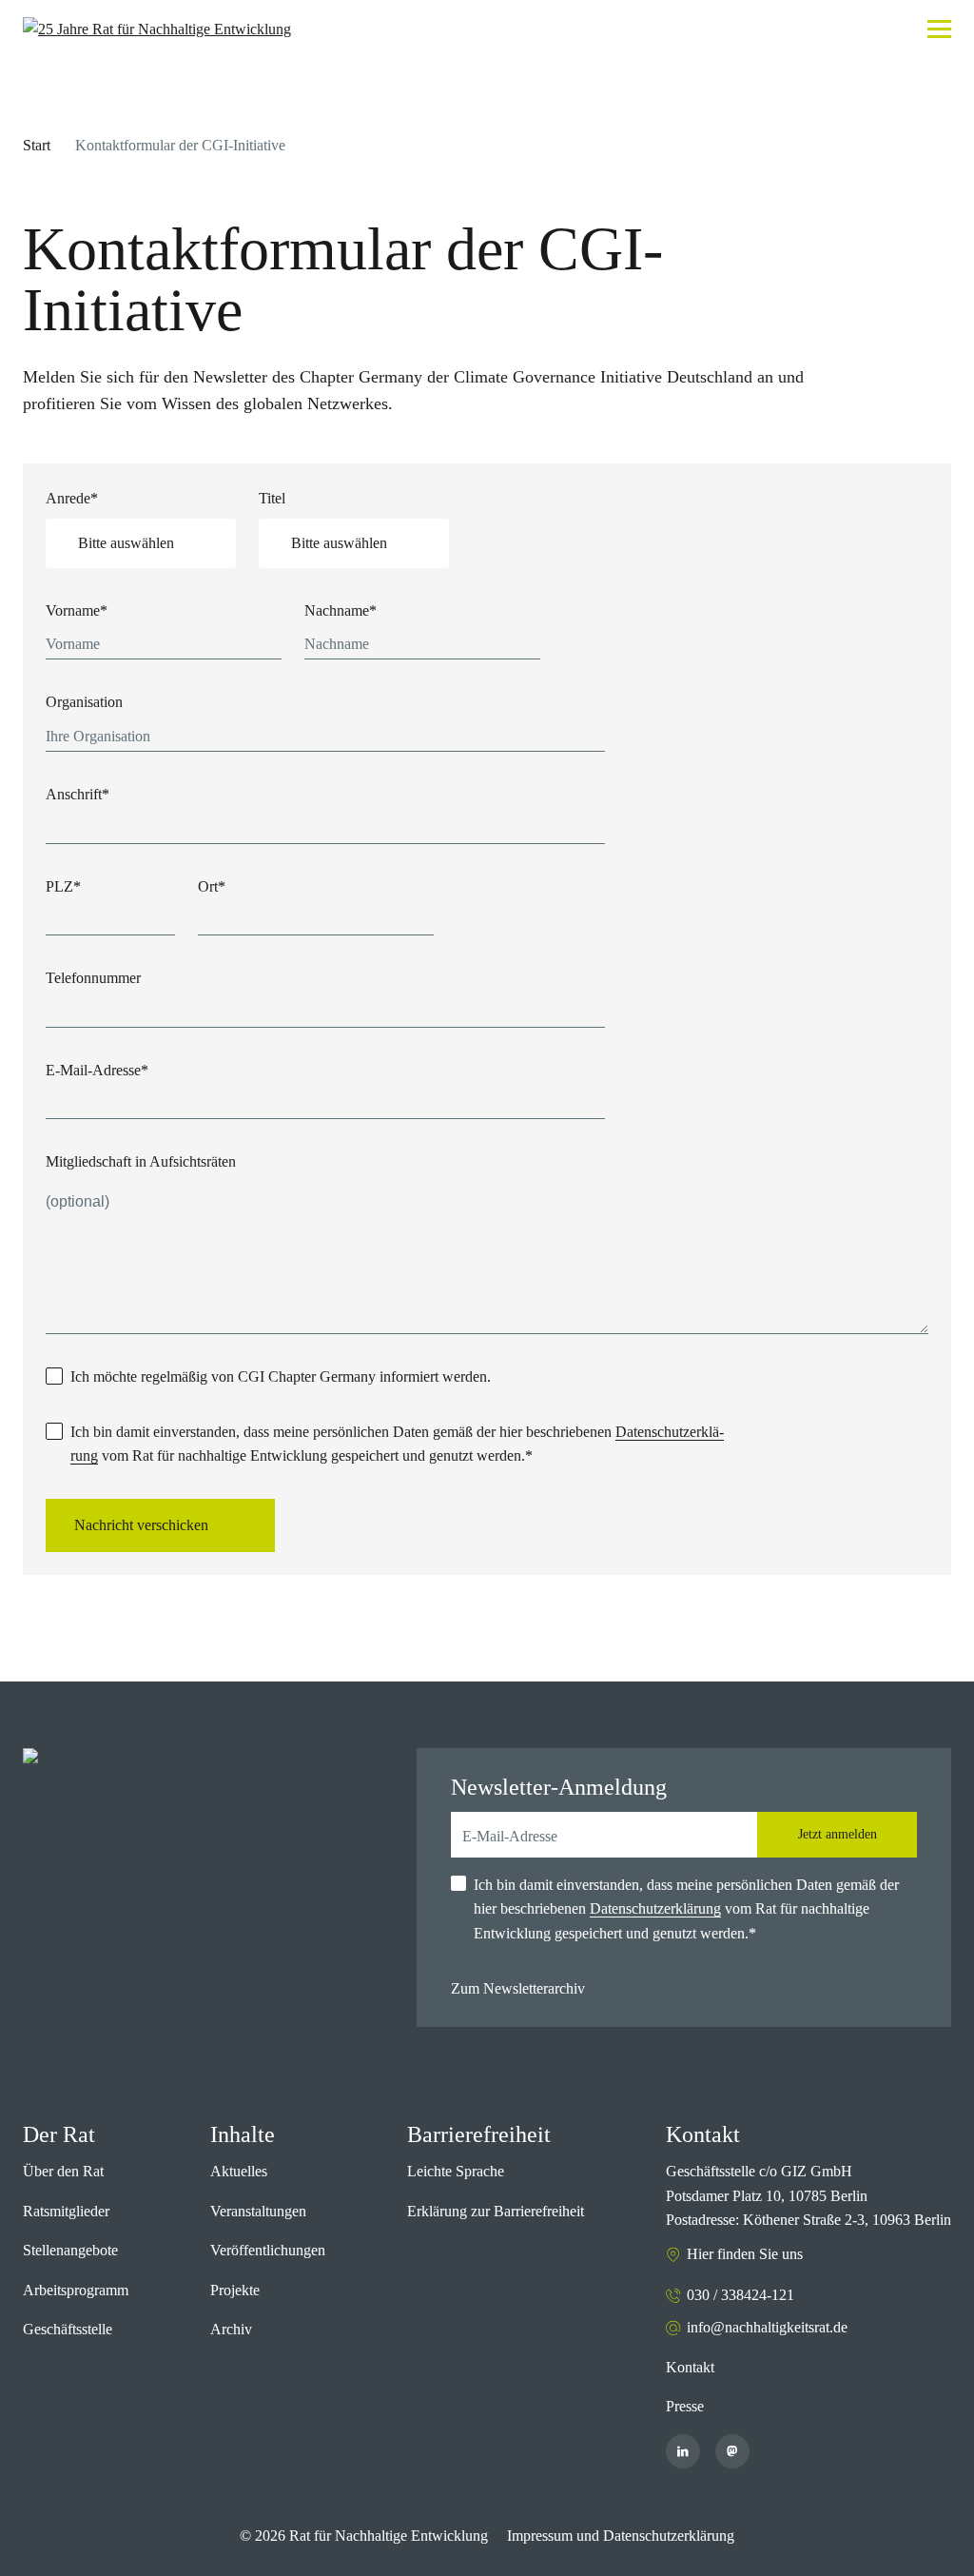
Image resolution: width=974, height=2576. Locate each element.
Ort (212, 886)
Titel (272, 498)
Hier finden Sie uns (745, 2254)
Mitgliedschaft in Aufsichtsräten (141, 1161)
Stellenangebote (70, 2250)
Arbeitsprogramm (76, 2290)
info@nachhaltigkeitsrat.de (767, 2327)
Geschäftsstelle (68, 2329)
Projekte (235, 2290)
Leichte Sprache (456, 2171)
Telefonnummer (93, 978)
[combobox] (141, 543)
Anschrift (78, 794)
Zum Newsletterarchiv (518, 1988)
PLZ (63, 886)
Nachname (341, 610)
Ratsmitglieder (66, 2211)
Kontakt (690, 2367)
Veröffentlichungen (268, 2250)
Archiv (231, 2329)
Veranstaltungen (258, 2211)
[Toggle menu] (939, 29)
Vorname (77, 610)
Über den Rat (63, 2171)
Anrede (72, 498)
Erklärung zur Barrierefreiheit (496, 2211)
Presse (685, 2406)
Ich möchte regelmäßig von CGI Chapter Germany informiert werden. (281, 1376)
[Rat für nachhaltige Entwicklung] (157, 29)
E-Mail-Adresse (97, 1070)
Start (37, 145)
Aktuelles (239, 2171)
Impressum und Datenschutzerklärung (621, 2536)
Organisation (84, 702)
